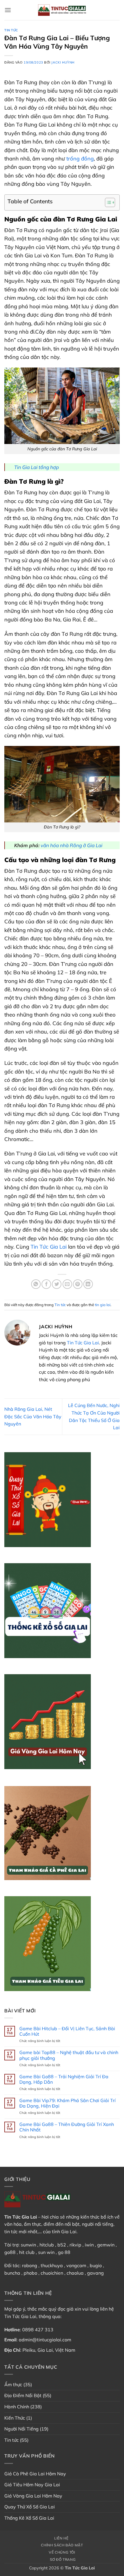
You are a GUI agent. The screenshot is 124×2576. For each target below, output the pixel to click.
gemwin (106, 2245)
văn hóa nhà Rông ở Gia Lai (72, 845)
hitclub (47, 2245)
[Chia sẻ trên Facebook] (46, 1284)
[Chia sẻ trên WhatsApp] (36, 1284)
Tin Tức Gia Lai (49, 1247)
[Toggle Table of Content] (107, 202)
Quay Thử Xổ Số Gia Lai (30, 2507)
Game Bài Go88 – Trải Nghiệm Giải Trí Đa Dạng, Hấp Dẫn (64, 2079)
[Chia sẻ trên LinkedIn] (88, 1284)
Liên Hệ (61, 2538)
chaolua (75, 2273)
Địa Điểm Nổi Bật (23, 2395)
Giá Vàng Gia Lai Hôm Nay (33, 2496)
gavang (95, 2273)
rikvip (75, 2245)
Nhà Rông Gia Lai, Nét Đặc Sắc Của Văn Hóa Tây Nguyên (33, 1416)
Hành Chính (17, 2407)
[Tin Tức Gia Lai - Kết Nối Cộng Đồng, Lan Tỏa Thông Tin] (62, 10)
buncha (12, 2273)
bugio (96, 2265)
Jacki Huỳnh (63, 62)
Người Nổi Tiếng (21, 2429)
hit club (27, 2252)
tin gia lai (103, 1305)
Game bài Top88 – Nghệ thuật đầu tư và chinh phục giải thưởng (69, 2055)
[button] (8, 10)
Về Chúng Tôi (62, 2552)
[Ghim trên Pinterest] (78, 1284)
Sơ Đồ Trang (63, 2559)
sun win (46, 2252)
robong (30, 2265)
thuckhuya (52, 2265)
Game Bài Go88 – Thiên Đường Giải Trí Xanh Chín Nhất (67, 2127)
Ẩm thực (13, 2384)
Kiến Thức (15, 2418)
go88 (10, 2252)
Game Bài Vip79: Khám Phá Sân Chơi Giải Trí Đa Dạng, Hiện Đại (67, 2103)
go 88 (64, 2252)
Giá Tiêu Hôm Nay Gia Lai (32, 2485)
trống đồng (80, 159)
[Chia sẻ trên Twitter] (57, 1284)
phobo (30, 2273)
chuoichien (52, 2273)
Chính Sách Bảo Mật (62, 2545)
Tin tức (11, 30)
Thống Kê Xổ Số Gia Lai (29, 2518)
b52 (62, 2245)
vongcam (76, 2265)
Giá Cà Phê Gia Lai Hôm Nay (35, 2474)
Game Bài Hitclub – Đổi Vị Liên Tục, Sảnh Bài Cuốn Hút (67, 2031)
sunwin (28, 2245)
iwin (89, 2245)
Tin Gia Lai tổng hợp (36, 467)
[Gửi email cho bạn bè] (67, 1284)
